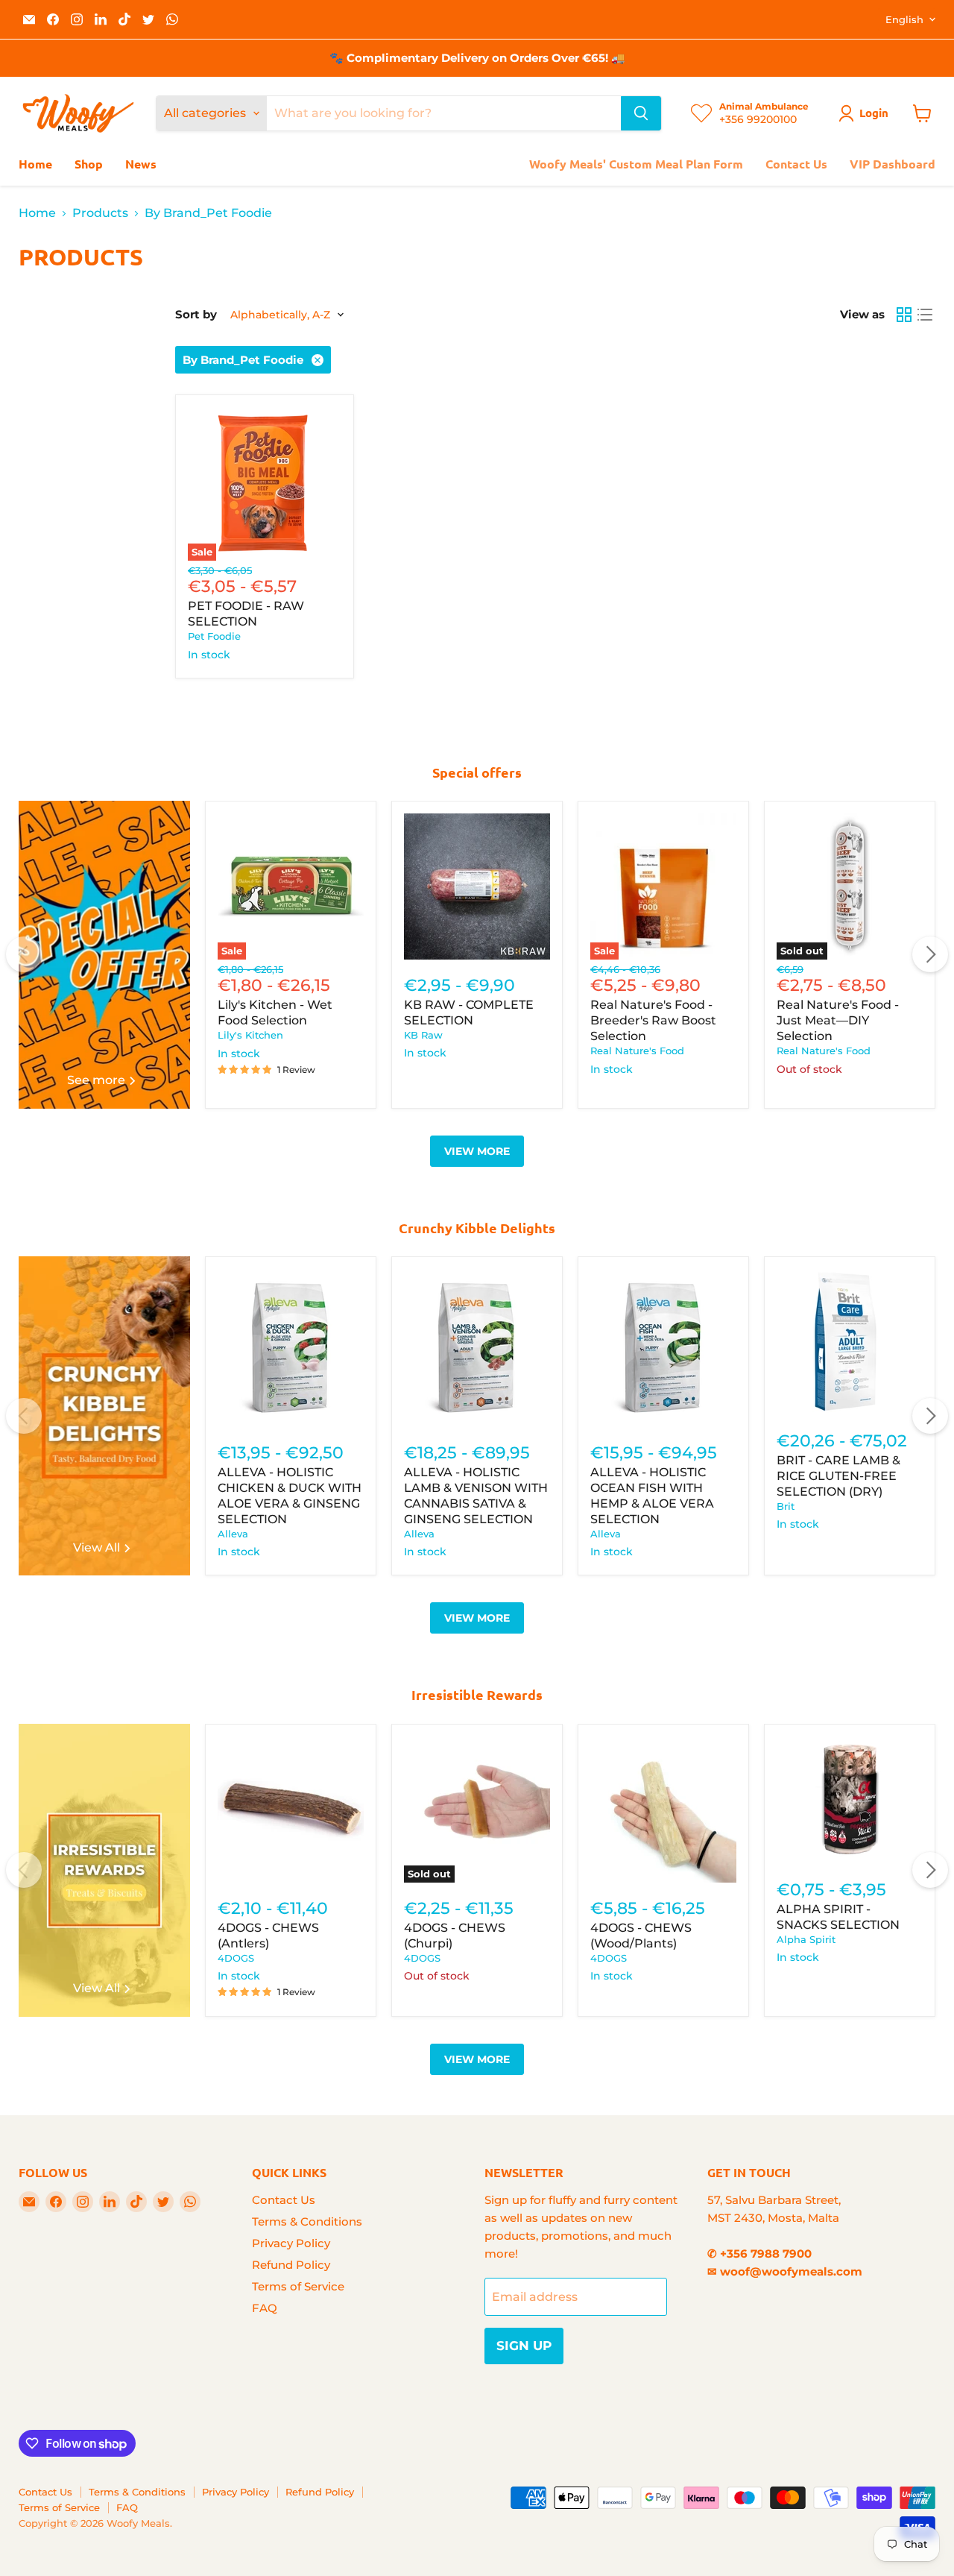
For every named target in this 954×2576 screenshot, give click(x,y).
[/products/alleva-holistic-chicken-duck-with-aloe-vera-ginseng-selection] (291, 1348)
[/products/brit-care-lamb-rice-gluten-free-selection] (850, 1342)
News (141, 164)
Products (100, 213)
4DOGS (236, 1958)
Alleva (233, 1534)
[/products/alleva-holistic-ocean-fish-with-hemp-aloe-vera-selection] (663, 1348)
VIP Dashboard (893, 164)
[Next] (930, 954)
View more (477, 1618)
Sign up (524, 2346)
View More (477, 1151)
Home (35, 164)
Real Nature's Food (637, 1051)
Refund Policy (291, 2265)
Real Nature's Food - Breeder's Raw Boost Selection (653, 1020)
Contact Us (796, 164)
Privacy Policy (291, 2243)
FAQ (265, 2308)
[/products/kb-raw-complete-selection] (477, 887)
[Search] (641, 113)
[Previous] (24, 954)
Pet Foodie (214, 636)
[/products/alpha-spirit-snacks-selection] (850, 1800)
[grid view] (904, 315)
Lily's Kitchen (250, 1035)
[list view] (925, 315)
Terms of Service (298, 2286)
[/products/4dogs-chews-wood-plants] (663, 1810)
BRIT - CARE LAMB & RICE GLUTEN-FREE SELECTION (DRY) (838, 1476)
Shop (89, 164)
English (904, 19)
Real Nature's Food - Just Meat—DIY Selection (838, 1020)
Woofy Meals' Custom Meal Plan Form (636, 164)
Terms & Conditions (307, 2221)
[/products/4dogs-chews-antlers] (291, 1810)
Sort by (196, 314)
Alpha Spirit (806, 1939)
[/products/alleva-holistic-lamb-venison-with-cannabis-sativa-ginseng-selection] (477, 1348)
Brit (786, 1506)
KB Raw (423, 1035)
